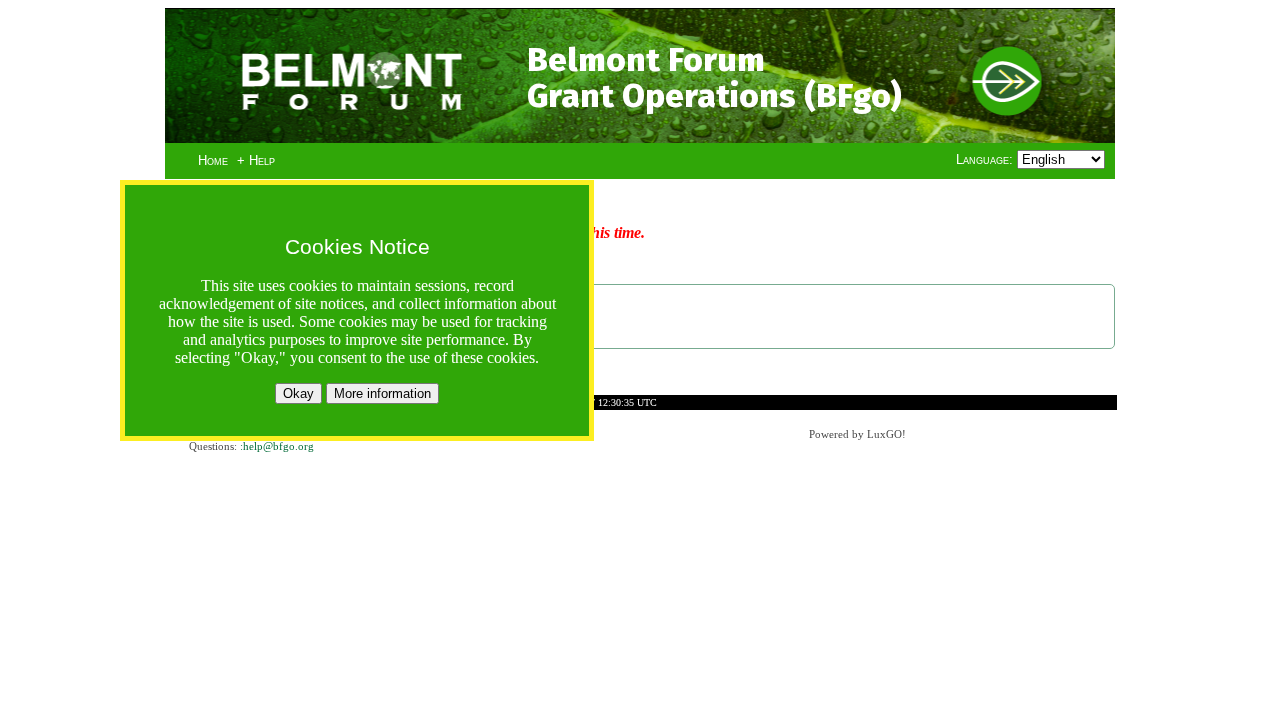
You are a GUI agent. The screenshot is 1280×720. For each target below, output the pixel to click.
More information (382, 393)
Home (213, 160)
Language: (986, 159)
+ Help (256, 160)
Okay (298, 393)
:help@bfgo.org (277, 446)
